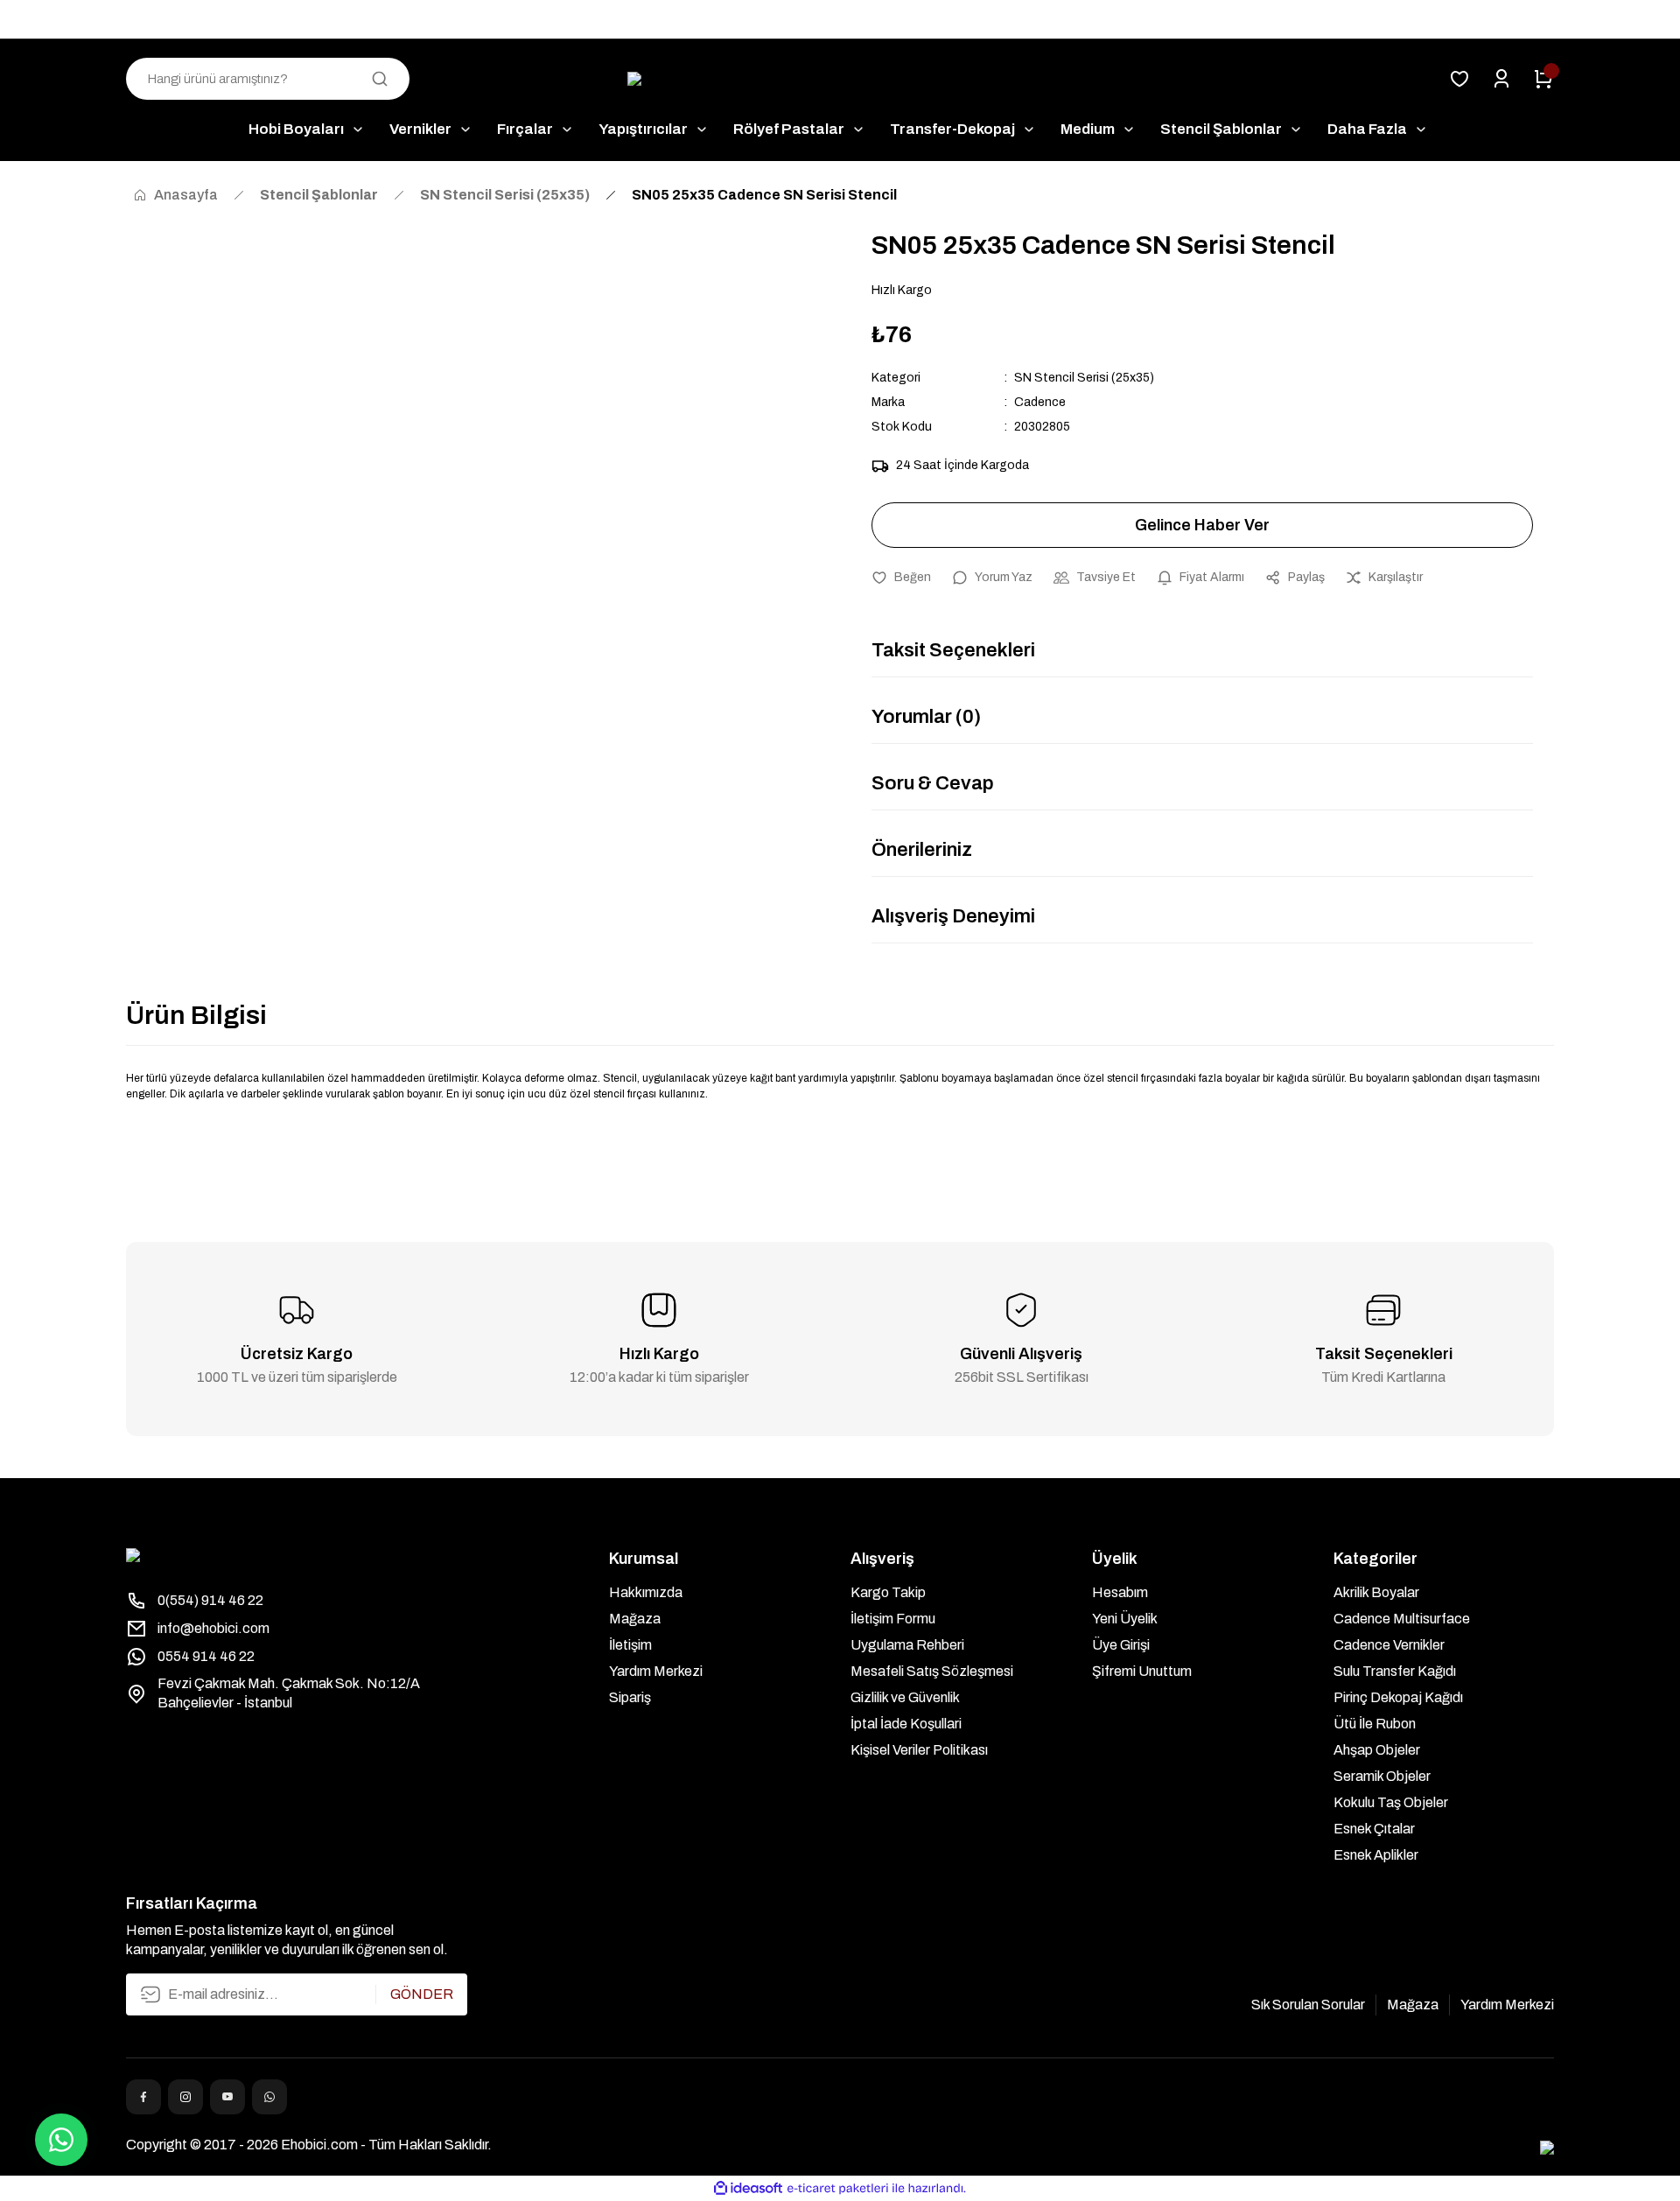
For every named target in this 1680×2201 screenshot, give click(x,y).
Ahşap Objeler (1377, 1750)
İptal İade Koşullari (906, 1724)
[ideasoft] (748, 2188)
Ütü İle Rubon (1375, 1724)
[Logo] (840, 79)
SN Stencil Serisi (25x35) (1084, 378)
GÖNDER (422, 1994)
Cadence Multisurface (1402, 1619)
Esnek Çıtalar (1374, 1829)
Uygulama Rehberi (907, 1645)
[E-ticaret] (838, 2189)
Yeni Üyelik (1125, 1619)
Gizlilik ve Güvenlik (905, 1697)
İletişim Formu (893, 1619)
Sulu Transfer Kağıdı (1395, 1671)
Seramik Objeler (1382, 1776)
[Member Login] (1501, 79)
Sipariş (630, 1697)
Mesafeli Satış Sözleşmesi (932, 1671)
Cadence (1040, 402)
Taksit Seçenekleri (953, 650)
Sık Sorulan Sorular (1308, 2005)
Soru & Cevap (933, 783)
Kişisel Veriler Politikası (919, 1750)
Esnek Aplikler (1376, 1855)
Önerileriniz (922, 850)
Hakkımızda (646, 1592)
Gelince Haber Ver (1202, 525)
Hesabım (1120, 1592)
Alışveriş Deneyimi (953, 916)
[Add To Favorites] (901, 578)
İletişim (630, 1645)
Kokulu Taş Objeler (1391, 1802)
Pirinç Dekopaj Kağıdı (1398, 1697)
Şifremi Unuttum (1142, 1671)
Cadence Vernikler (1389, 1645)
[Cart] (1543, 79)
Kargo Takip (888, 1592)
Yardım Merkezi (656, 1671)
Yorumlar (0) (926, 717)
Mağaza (635, 1619)
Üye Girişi (1121, 1645)
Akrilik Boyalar (1376, 1592)
